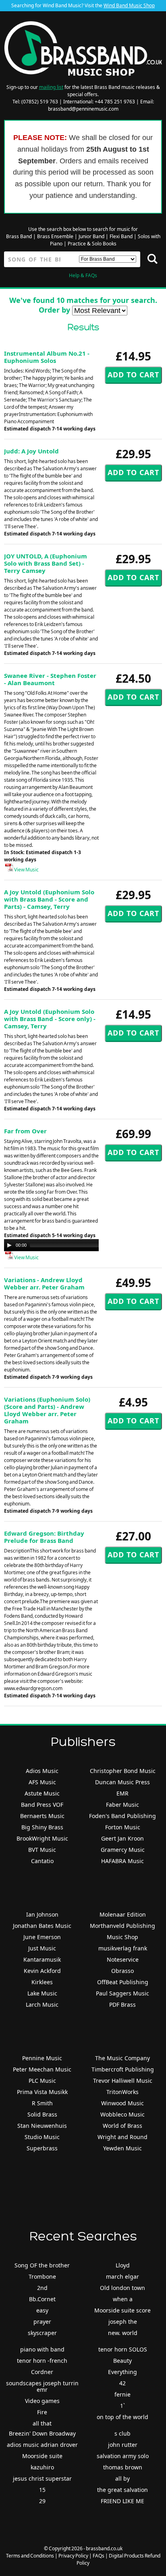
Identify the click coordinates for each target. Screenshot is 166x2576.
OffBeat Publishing (123, 1982)
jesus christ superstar (42, 2478)
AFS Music (42, 1782)
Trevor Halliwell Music (123, 2081)
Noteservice (123, 1959)
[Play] (9, 1245)
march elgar (122, 2276)
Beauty (122, 2361)
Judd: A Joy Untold (31, 451)
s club (122, 2433)
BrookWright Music (42, 1838)
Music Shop (122, 1937)
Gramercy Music (123, 1850)
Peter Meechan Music (42, 2069)
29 (42, 2501)
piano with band (42, 2349)
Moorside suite (42, 2456)
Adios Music (42, 1771)
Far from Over (25, 1131)
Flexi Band (121, 236)
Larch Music (42, 2005)
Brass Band (19, 236)
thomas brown (123, 2467)
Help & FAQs (83, 275)
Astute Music (42, 1793)
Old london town (122, 2288)
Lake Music (42, 1993)
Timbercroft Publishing (123, 2069)
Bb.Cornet (42, 2299)
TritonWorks (122, 2092)
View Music (26, 870)
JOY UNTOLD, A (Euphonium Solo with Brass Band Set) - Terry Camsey (46, 563)
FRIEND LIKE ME (122, 2501)
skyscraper (42, 2333)
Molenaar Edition (123, 1914)
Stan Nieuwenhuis (42, 2126)
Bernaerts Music (42, 1816)
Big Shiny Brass (42, 1827)
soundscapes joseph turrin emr (42, 2386)
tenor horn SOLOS (123, 2349)
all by (122, 2478)
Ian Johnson (42, 1914)
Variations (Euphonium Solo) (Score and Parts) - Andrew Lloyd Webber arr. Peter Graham (47, 1410)
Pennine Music (42, 2058)
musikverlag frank (123, 1948)
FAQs (99, 2556)
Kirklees (42, 1982)
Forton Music (123, 1827)
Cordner (42, 2372)
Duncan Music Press (122, 1782)
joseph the (123, 2322)
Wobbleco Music (122, 2114)
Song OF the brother (42, 2265)
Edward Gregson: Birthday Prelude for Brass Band (44, 1537)
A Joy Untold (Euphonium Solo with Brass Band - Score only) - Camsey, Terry (50, 1019)
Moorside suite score (122, 2310)
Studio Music (42, 2137)
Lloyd (123, 2265)
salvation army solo (123, 2456)
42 (122, 2383)
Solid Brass (42, 2114)
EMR (122, 1793)
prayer (42, 2322)
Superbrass (42, 2148)
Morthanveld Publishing (122, 1926)
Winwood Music (122, 2103)
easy (42, 2310)
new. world (123, 2333)
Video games (42, 2401)
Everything (122, 2372)
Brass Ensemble (55, 236)
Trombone (42, 2276)
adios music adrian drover (42, 2445)
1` (122, 2406)
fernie (122, 2394)
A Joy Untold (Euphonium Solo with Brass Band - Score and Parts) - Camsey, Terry (49, 899)
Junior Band (91, 236)
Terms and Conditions (30, 2556)
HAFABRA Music (122, 1861)
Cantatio (42, 1861)
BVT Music (42, 1850)
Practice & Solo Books (92, 244)
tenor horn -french (42, 2361)
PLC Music (42, 2081)
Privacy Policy (73, 2556)
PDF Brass (122, 2005)
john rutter (123, 2445)
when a (123, 2299)
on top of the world (122, 2417)
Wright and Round (122, 2137)
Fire (42, 2412)
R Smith (42, 2103)
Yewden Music (122, 2148)
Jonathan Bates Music (42, 1926)
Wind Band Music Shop (129, 5)
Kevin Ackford (42, 1971)
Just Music (42, 1948)
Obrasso (122, 1971)
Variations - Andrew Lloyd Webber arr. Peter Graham (44, 1283)
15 (42, 2490)
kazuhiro (42, 2467)
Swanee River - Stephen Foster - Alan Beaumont (50, 679)
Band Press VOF (42, 1805)
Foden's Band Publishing (122, 1816)
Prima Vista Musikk (42, 2092)
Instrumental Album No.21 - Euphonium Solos (47, 357)
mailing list (51, 87)
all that (42, 2423)
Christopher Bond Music (123, 1771)
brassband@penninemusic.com (83, 109)
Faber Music (122, 1805)
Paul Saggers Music (122, 1993)
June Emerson (42, 1937)
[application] (85, 1245)
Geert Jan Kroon (122, 1838)
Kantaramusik (42, 1959)
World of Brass (122, 2126)
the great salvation (122, 2490)
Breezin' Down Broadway (42, 2433)
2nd (42, 2288)
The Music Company (122, 2058)
